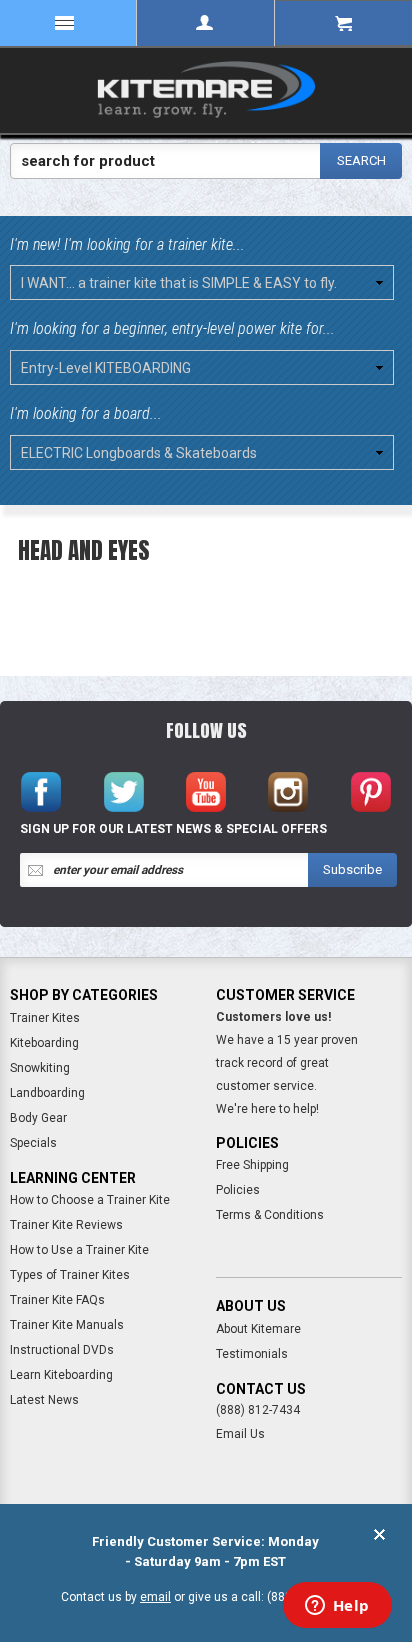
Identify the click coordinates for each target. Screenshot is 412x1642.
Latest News (44, 1400)
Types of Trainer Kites (70, 1275)
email (155, 1597)
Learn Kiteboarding (61, 1375)
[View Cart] (343, 23)
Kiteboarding (44, 1043)
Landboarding (47, 1093)
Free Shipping (252, 1165)
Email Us (240, 1434)
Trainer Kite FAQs (57, 1300)
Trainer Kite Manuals (67, 1325)
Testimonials (252, 1354)
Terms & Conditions (270, 1215)
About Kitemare (258, 1329)
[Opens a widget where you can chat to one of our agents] (337, 1607)
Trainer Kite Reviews (66, 1225)
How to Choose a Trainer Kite (90, 1200)
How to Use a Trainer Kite (79, 1250)
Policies (238, 1190)
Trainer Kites (45, 1018)
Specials (33, 1143)
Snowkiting (40, 1068)
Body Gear (38, 1118)
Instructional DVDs (62, 1350)
